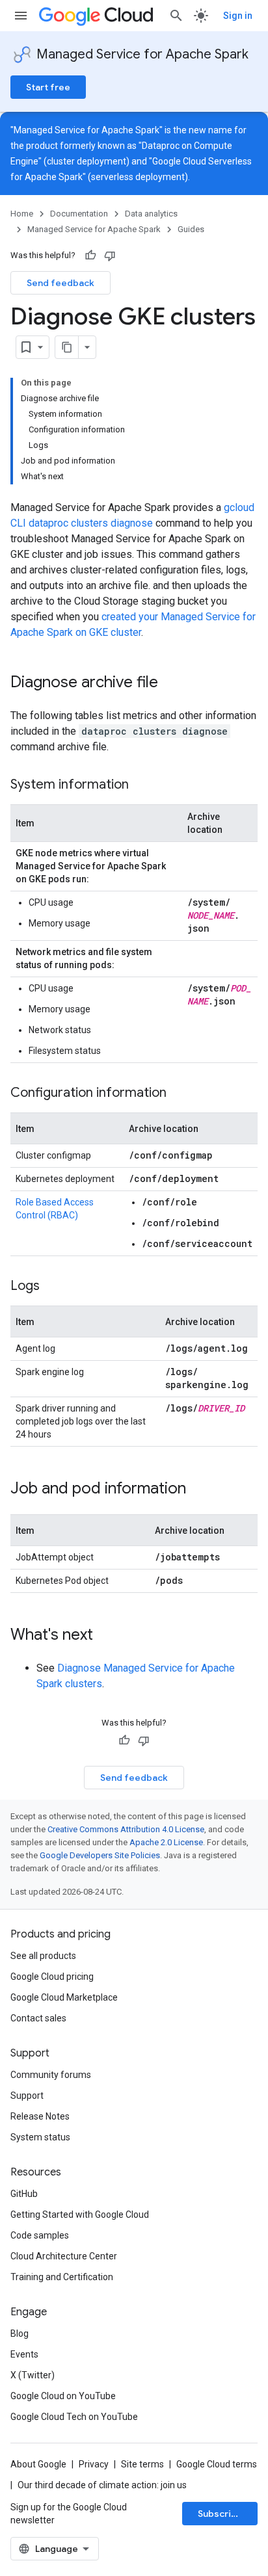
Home (22, 214)
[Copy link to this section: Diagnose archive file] (171, 683)
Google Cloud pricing (52, 1977)
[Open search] (176, 16)
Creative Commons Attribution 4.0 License (126, 1829)
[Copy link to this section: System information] (142, 785)
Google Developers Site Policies (100, 1855)
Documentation (79, 214)
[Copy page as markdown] (67, 347)
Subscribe (220, 2514)
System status (40, 2137)
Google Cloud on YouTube (63, 2396)
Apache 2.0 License (166, 1842)
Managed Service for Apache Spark (142, 54)
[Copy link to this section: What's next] (106, 1636)
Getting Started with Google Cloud (80, 2215)
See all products (43, 1956)
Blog (20, 2333)
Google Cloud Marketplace (64, 1997)
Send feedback (60, 283)
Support (27, 2096)
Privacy (94, 2464)
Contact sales (38, 2018)
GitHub (24, 2194)
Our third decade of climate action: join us (102, 2485)
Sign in (238, 16)
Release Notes (40, 2116)
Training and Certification (62, 2277)
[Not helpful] (110, 256)
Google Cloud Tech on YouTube (74, 2417)
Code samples (40, 2235)
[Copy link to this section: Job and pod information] (199, 1490)
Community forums (51, 2075)
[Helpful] (90, 256)
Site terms (142, 2464)
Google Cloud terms (217, 2464)
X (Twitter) (33, 2375)
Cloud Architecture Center (64, 2256)
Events (24, 2354)
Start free (48, 87)
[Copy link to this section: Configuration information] (180, 1094)
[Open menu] (21, 16)
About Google (38, 2464)
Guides (191, 229)
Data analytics (151, 214)
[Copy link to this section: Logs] (53, 1287)
